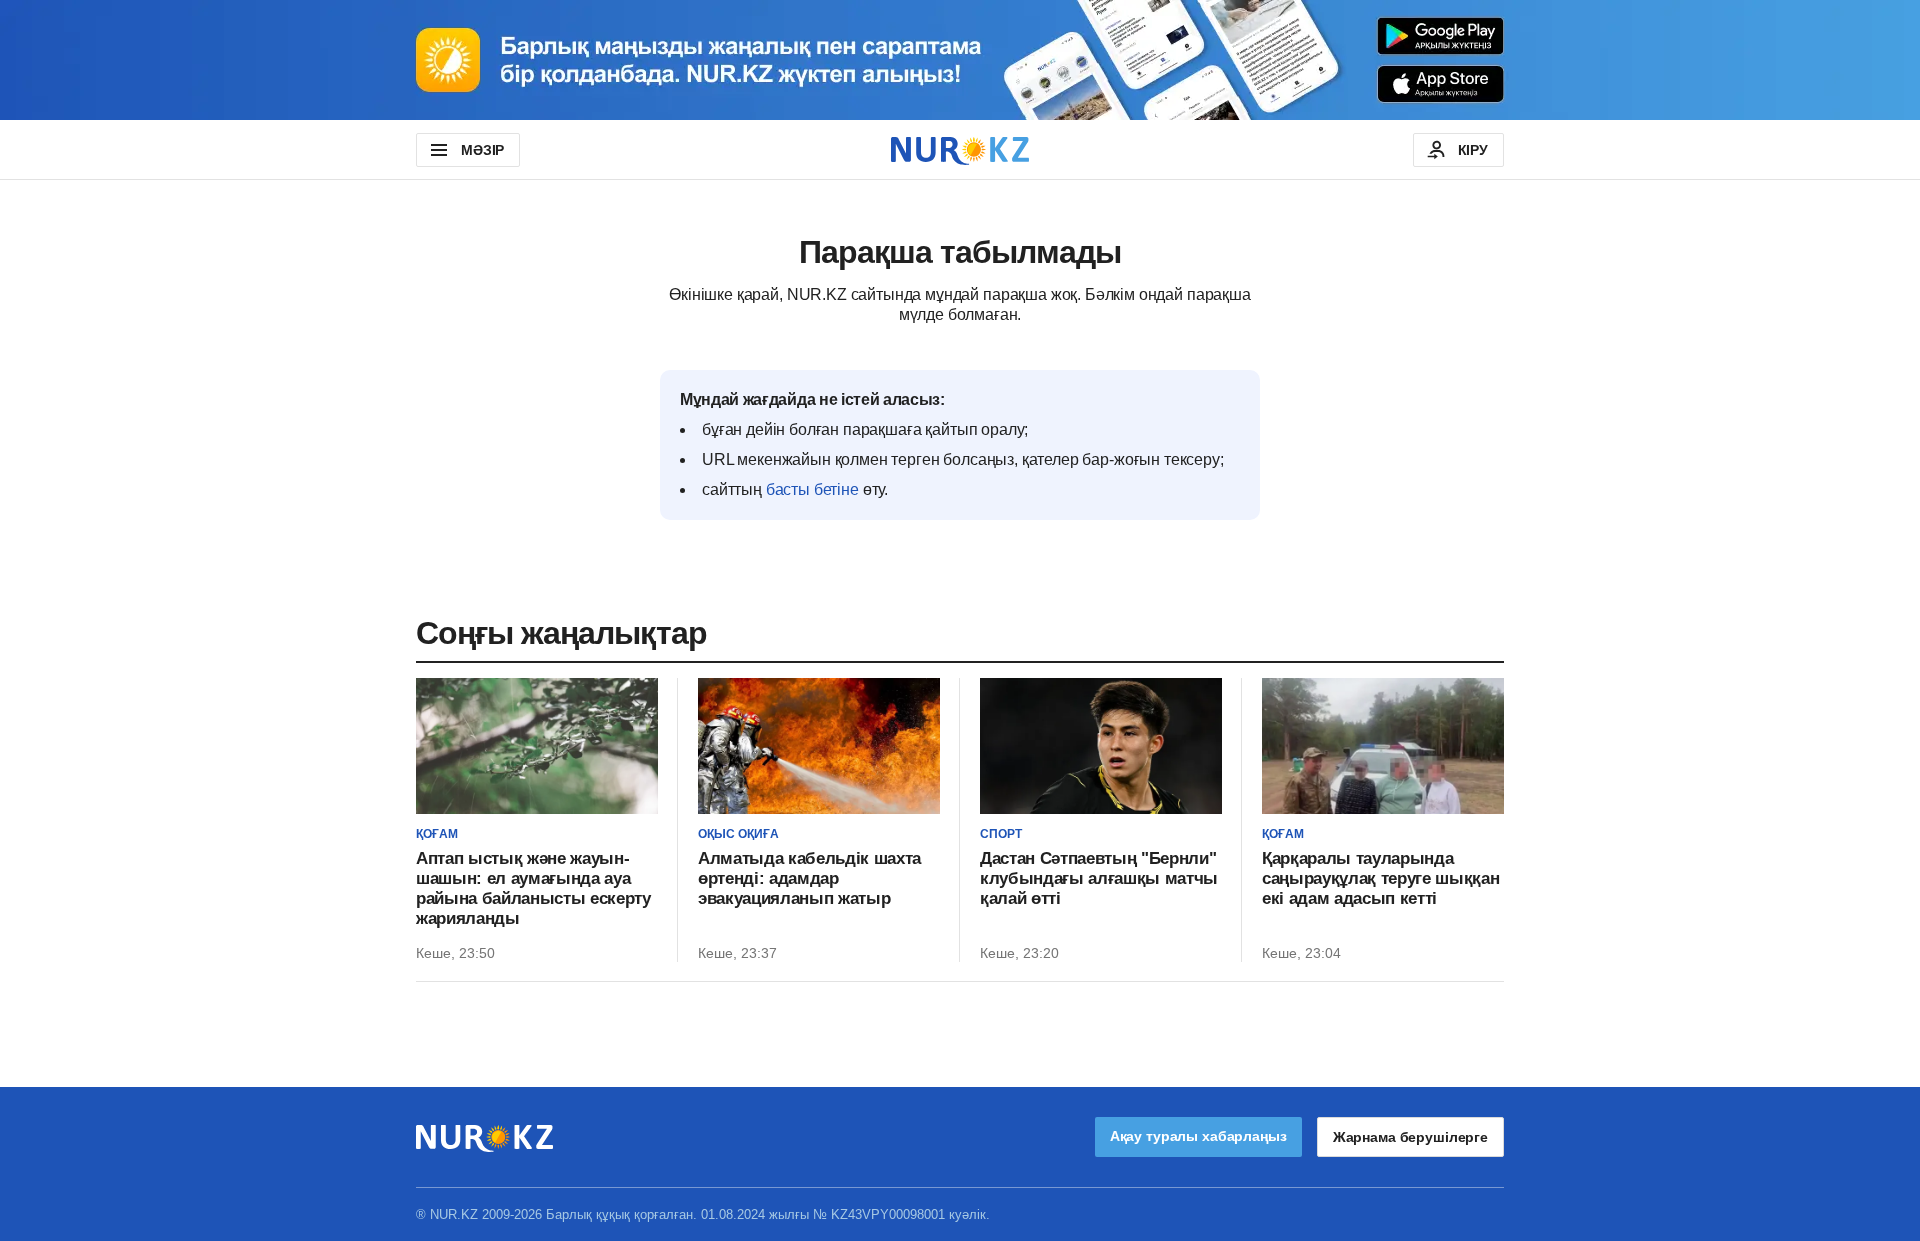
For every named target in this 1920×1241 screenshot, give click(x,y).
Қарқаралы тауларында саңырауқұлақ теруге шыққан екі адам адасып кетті (1380, 878)
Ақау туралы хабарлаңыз (1198, 1136)
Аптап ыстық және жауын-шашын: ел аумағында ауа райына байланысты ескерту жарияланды (533, 888)
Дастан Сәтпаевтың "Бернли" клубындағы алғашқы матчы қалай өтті (1099, 878)
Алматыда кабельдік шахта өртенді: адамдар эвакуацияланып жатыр (809, 878)
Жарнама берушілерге (1410, 1137)
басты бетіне (812, 489)
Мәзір (482, 150)
